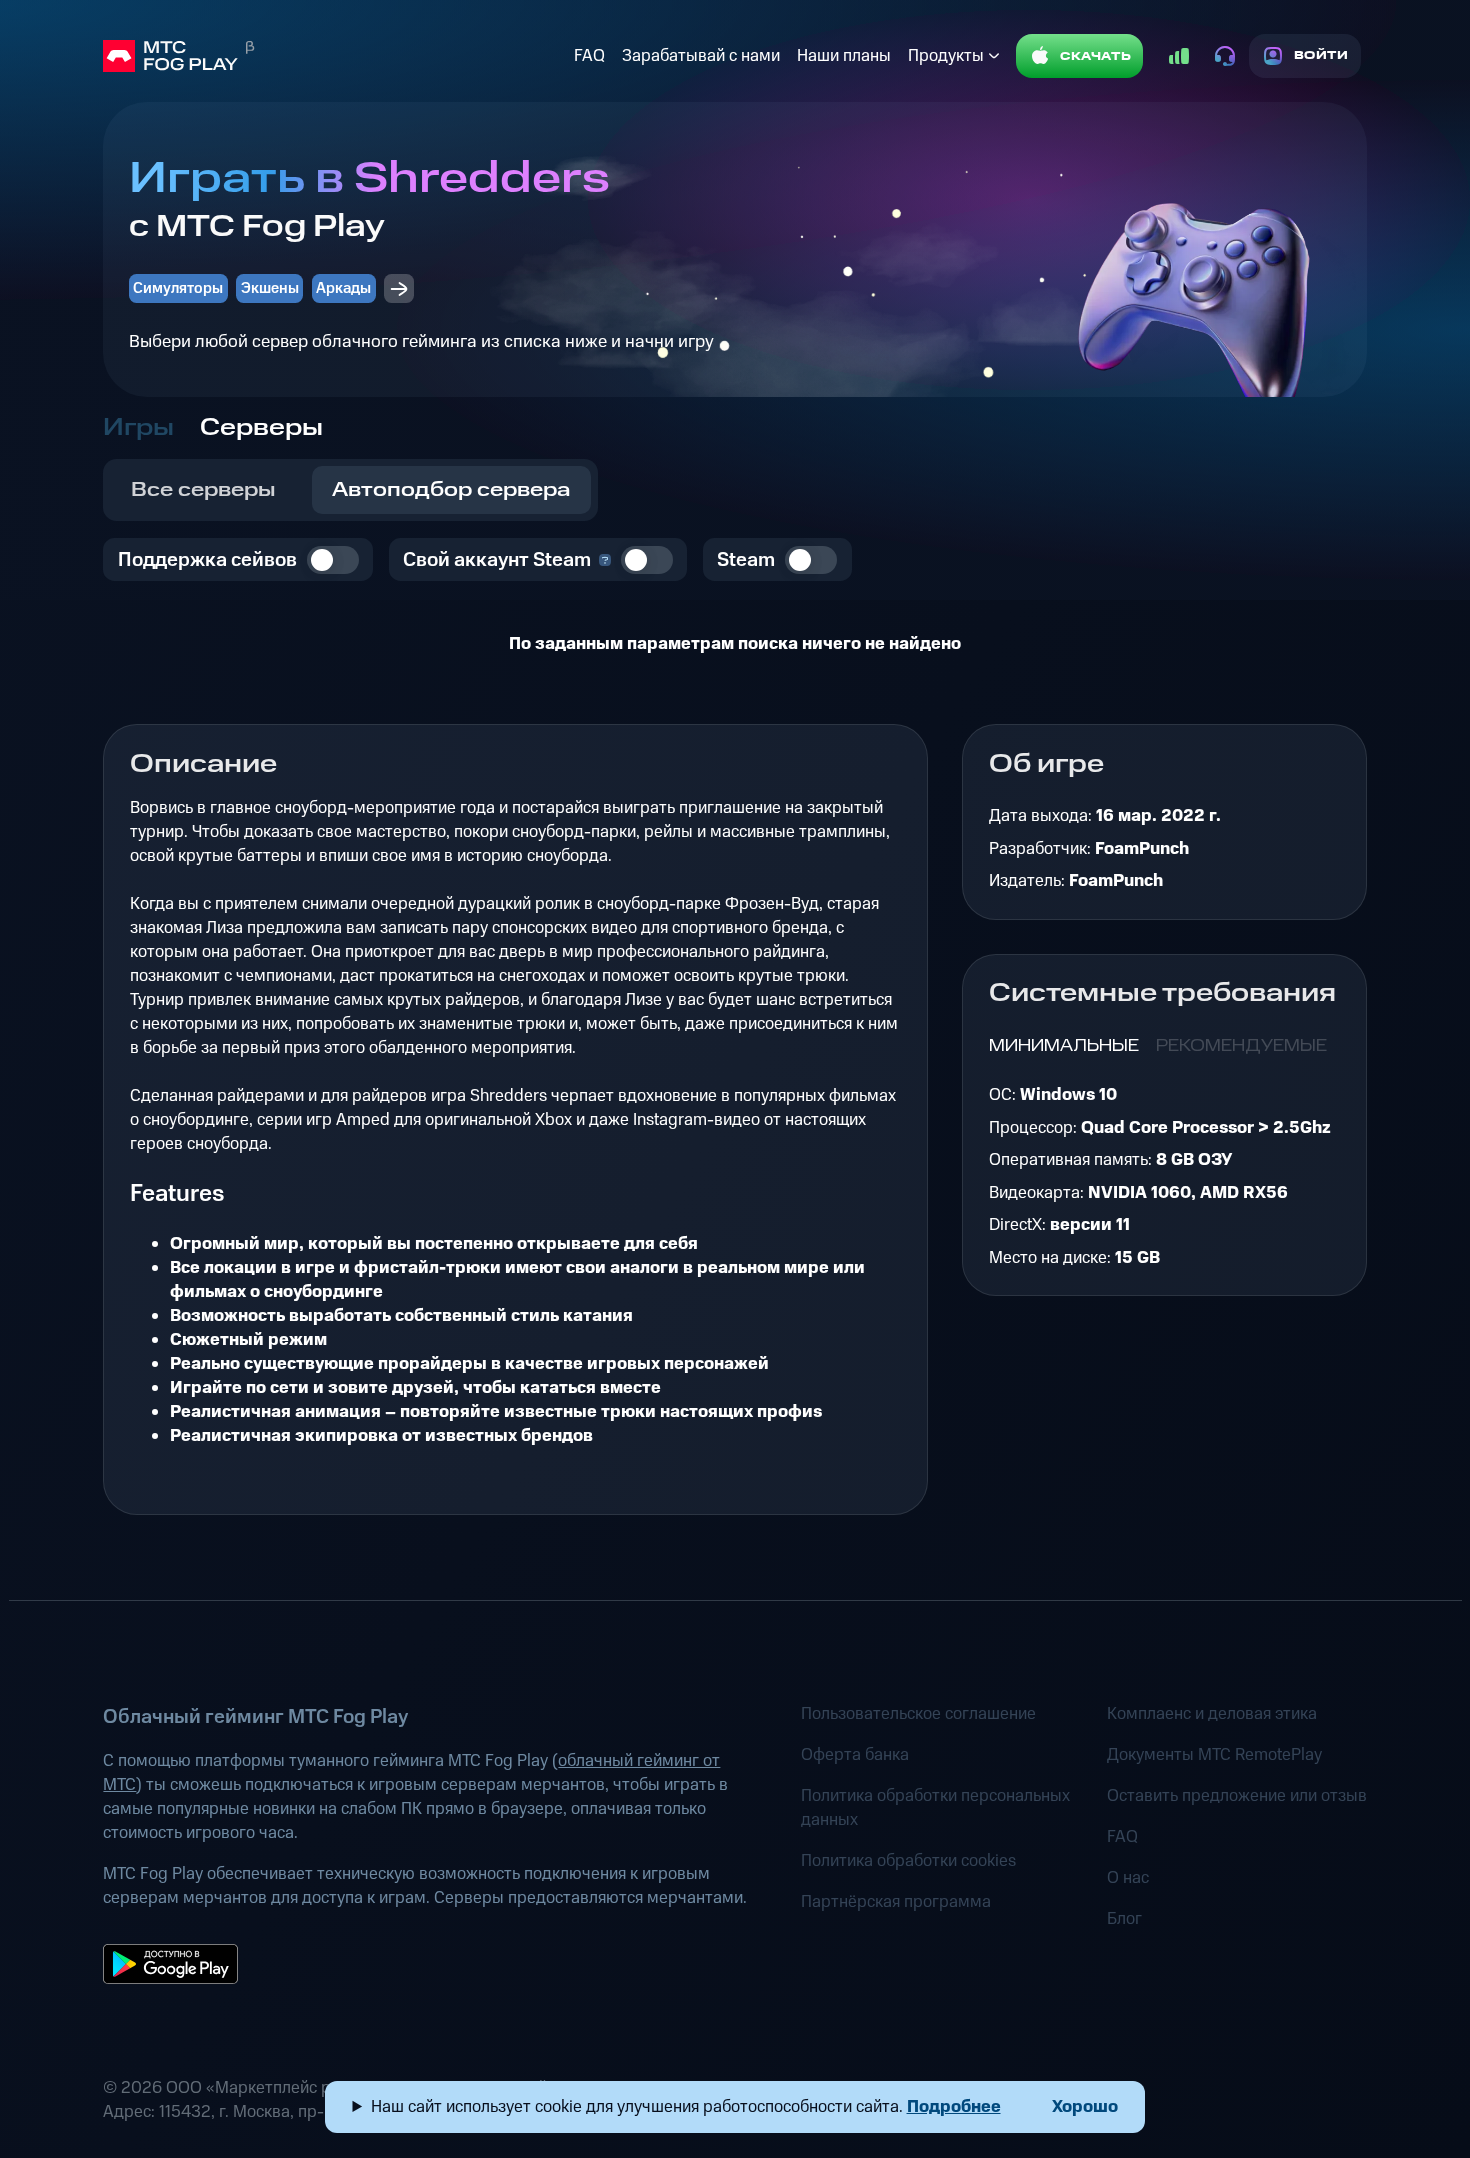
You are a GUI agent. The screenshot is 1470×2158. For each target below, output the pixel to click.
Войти (1321, 55)
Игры (138, 428)
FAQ (589, 56)
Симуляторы (178, 288)
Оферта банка (855, 1755)
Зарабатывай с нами (701, 56)
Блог (1124, 1919)
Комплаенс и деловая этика (1212, 1714)
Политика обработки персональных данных (935, 1808)
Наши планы (844, 56)
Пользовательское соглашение (918, 1714)
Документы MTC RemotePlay (1214, 1755)
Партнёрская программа (896, 1902)
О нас (1128, 1878)
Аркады (343, 288)
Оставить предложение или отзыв (1237, 1796)
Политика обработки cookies (908, 1861)
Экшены (270, 288)
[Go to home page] (334, 56)
